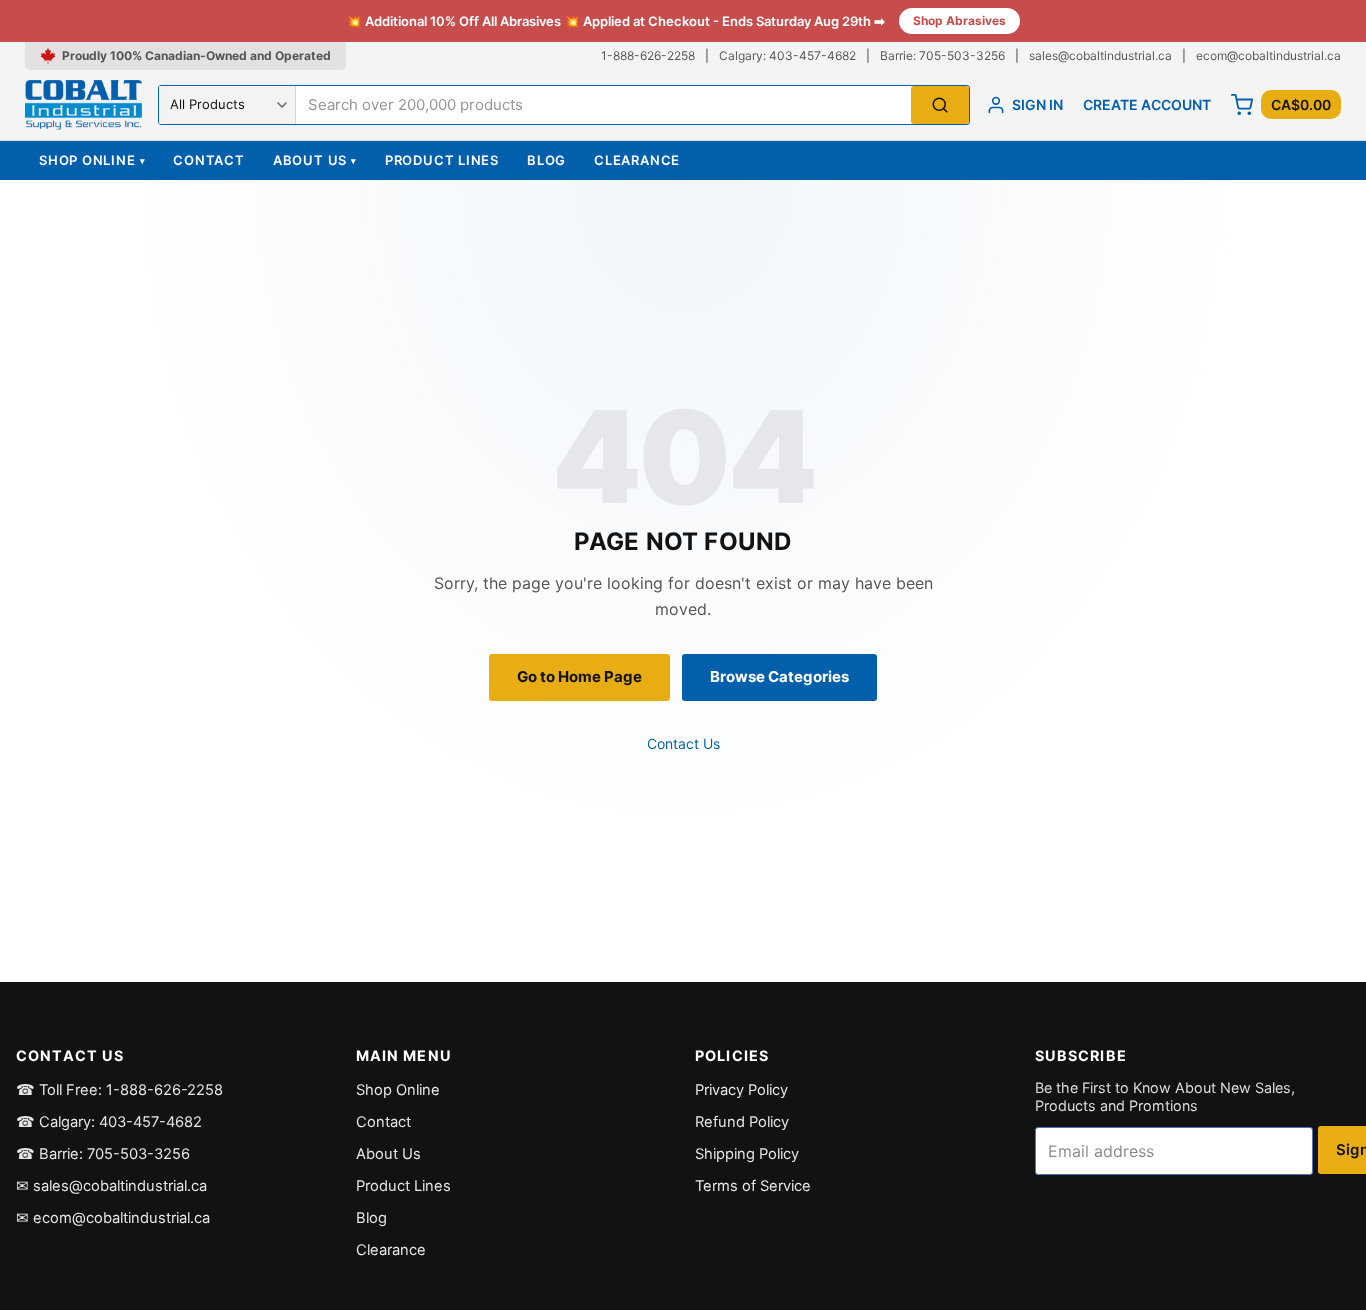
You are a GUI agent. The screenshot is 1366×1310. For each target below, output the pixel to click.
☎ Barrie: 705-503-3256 (103, 1154)
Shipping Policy (747, 1154)
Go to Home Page (579, 676)
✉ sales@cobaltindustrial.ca (111, 1186)
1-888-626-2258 (648, 55)
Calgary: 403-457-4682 (787, 55)
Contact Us (683, 743)
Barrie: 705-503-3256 (942, 55)
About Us (315, 160)
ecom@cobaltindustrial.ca (1268, 55)
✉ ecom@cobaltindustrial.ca (113, 1218)
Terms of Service (753, 1186)
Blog (546, 160)
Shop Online (92, 160)
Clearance (637, 160)
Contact (208, 160)
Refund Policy (742, 1122)
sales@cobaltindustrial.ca (1100, 55)
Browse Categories (779, 676)
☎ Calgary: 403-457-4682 (109, 1122)
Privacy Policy (741, 1090)
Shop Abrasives (959, 20)
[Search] (940, 105)
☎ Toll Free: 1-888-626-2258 (119, 1090)
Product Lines (442, 160)
